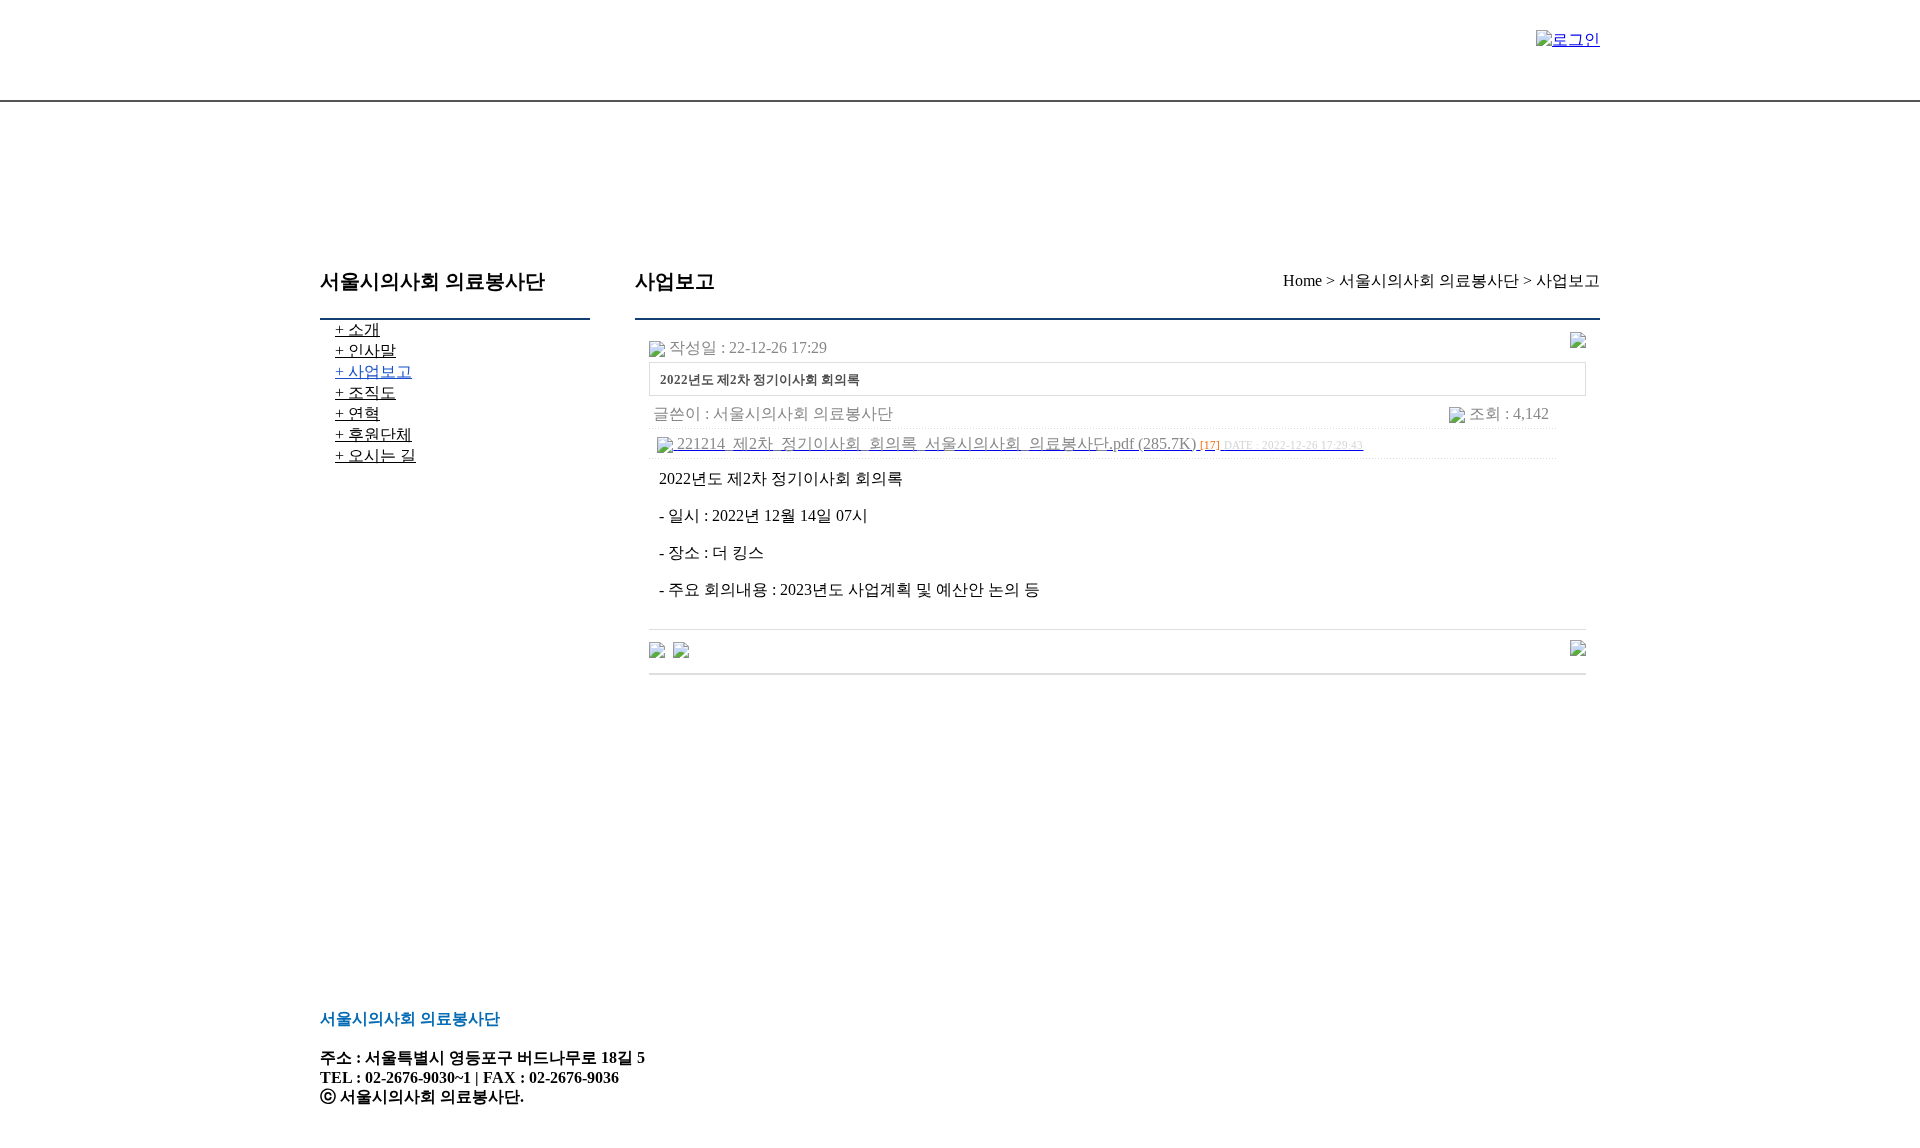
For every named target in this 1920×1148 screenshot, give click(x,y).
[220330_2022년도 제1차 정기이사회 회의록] (681, 648)
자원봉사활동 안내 (1169, 114)
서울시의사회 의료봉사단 (496, 114)
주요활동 (731, 114)
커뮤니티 (431, 183)
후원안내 (931, 114)
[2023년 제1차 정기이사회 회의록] (657, 648)
